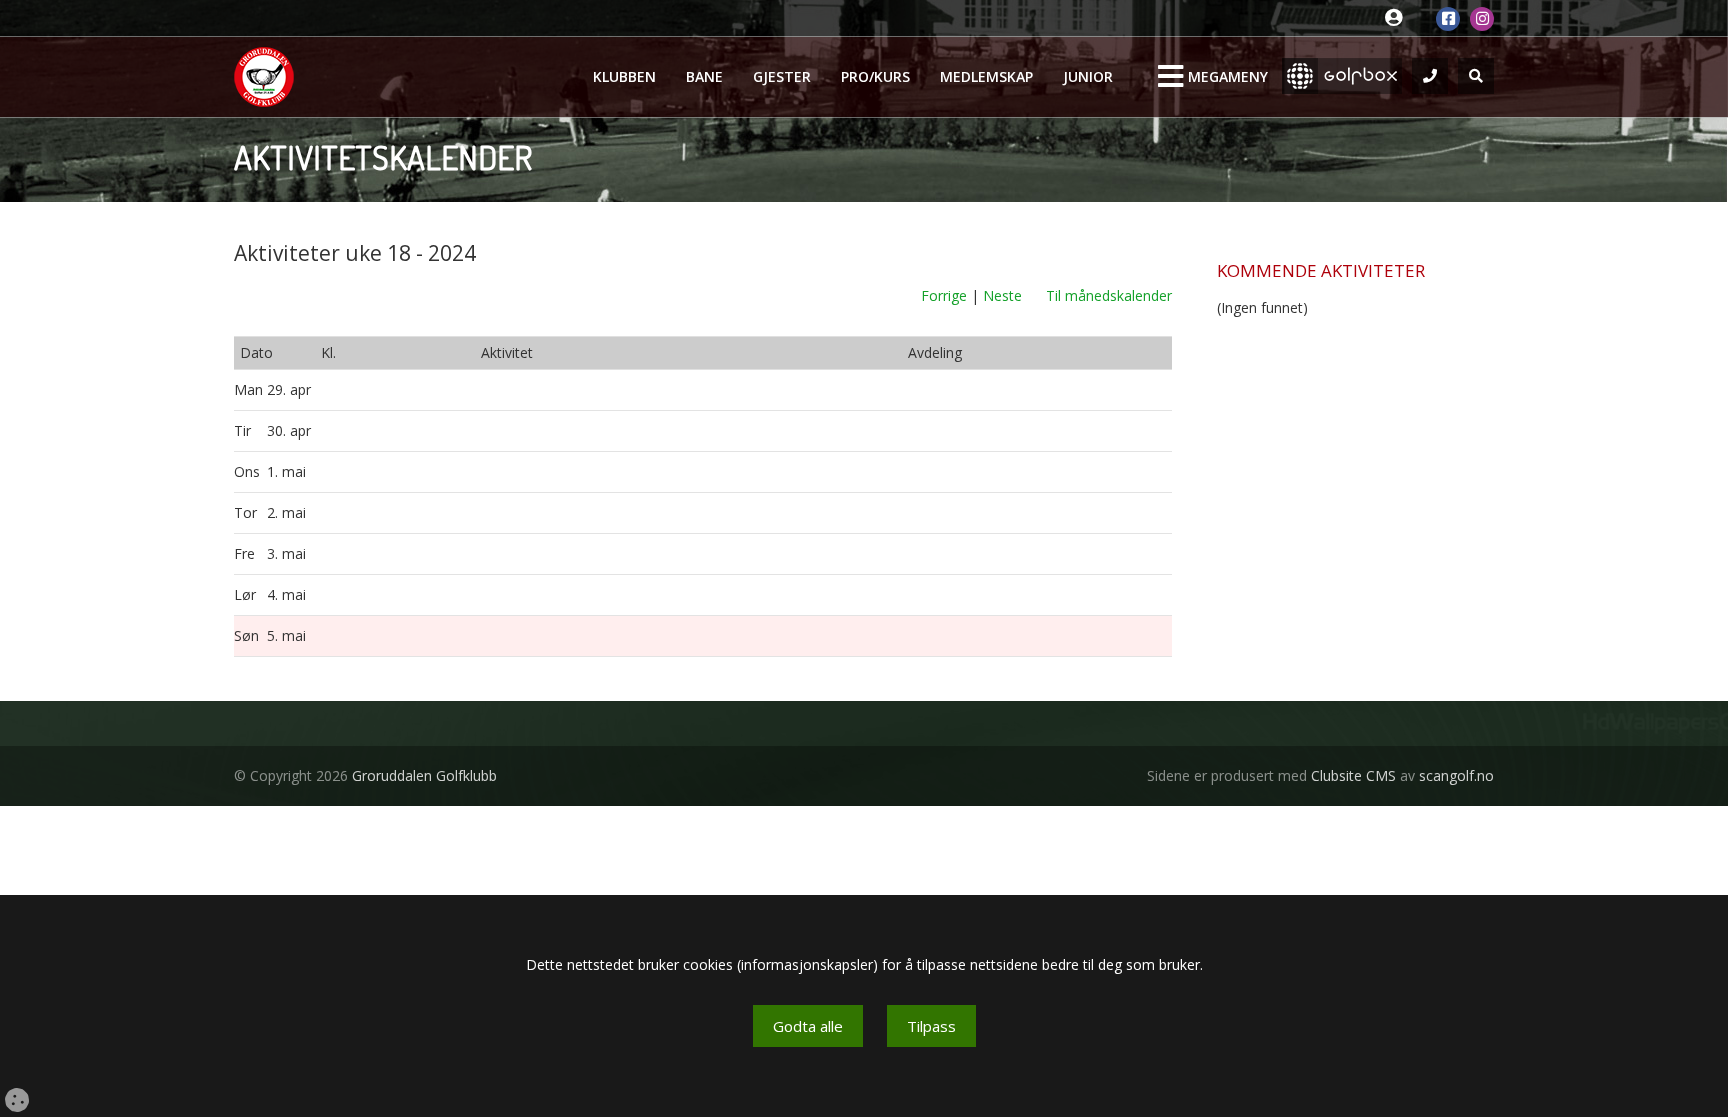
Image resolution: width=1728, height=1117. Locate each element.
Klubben (624, 76)
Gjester (782, 76)
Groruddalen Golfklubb (424, 775)
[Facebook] (1448, 19)
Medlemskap (986, 76)
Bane (704, 76)
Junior (1088, 76)
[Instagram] (1482, 19)
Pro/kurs (875, 76)
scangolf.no (1456, 775)
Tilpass (931, 1026)
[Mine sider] (1398, 18)
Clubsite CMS (1353, 775)
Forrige (944, 295)
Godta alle (808, 1026)
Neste (1002, 295)
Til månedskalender (1109, 295)
